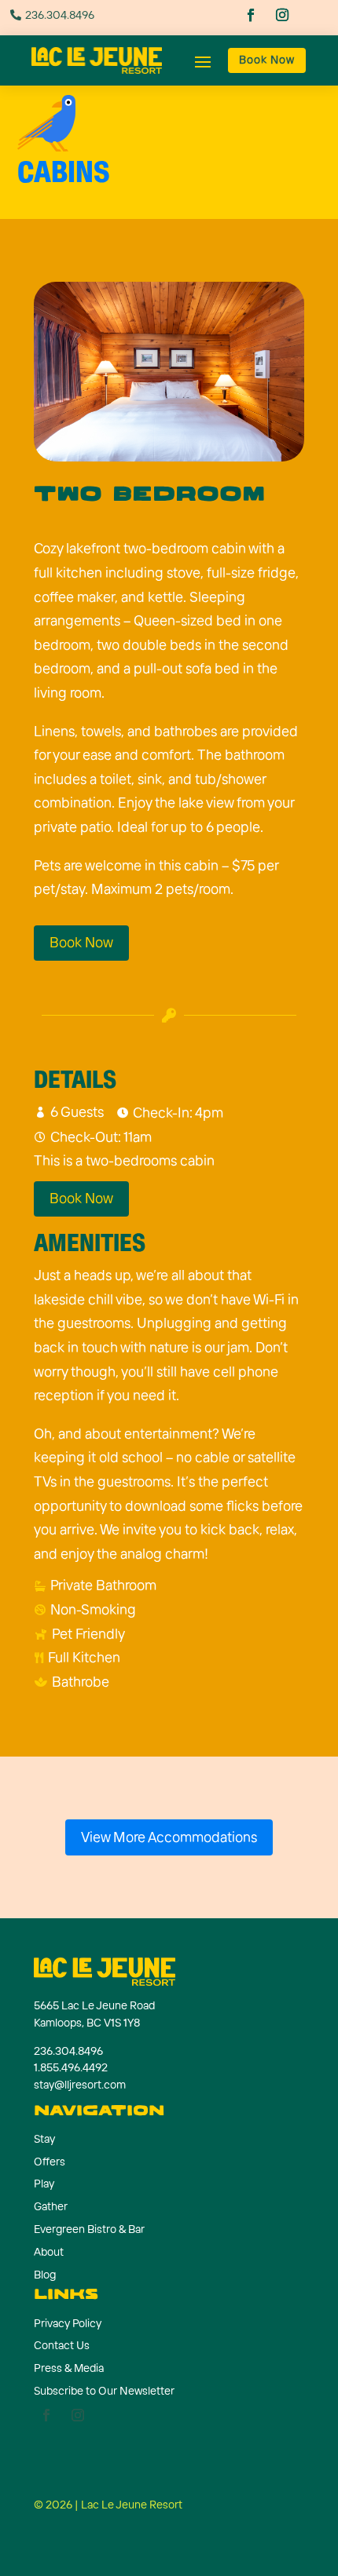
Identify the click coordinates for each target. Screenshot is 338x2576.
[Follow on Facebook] (252, 16)
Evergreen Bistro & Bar (89, 2229)
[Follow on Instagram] (284, 16)
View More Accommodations (169, 1837)
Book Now (267, 60)
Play (44, 2184)
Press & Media (69, 2368)
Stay (44, 2139)
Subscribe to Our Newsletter (104, 2391)
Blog (45, 2275)
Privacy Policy (68, 2323)
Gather (51, 2206)
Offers (50, 2162)
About (49, 2252)
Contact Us (62, 2345)
